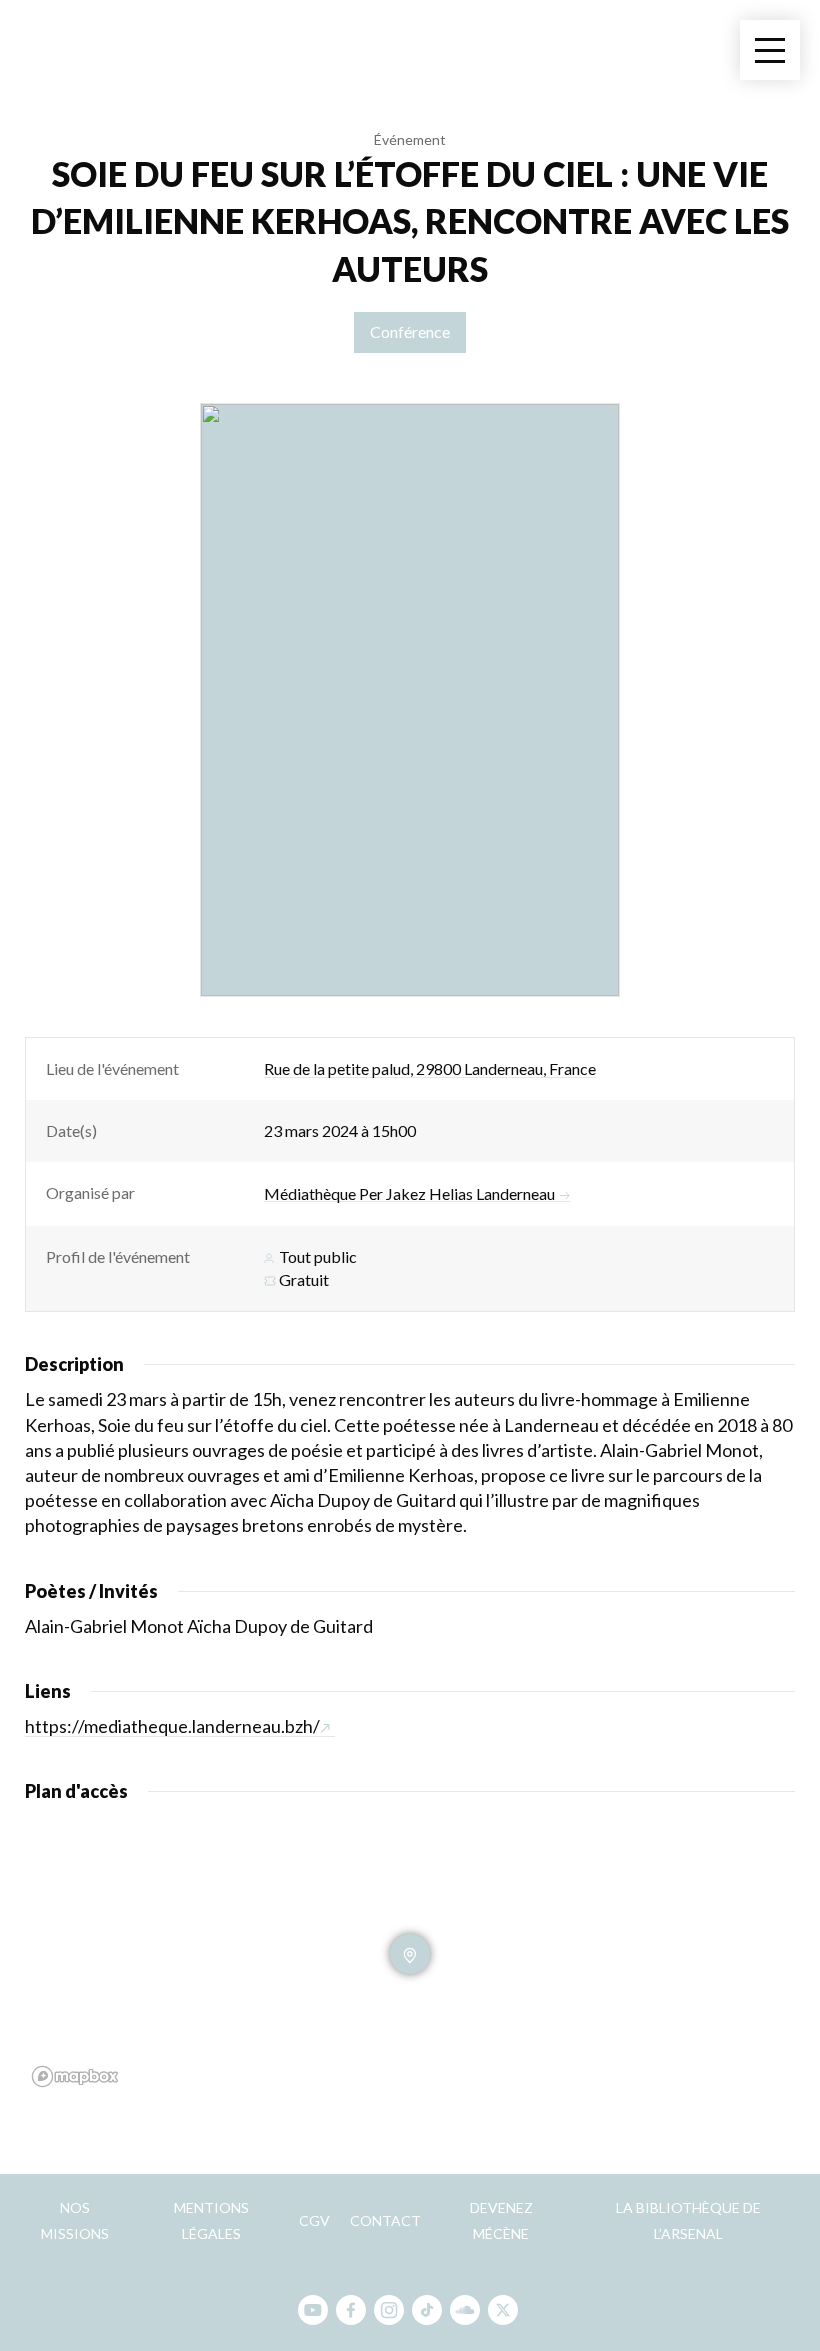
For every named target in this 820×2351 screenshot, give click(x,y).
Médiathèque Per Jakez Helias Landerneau (409, 1194)
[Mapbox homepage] (75, 2076)
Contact (385, 2220)
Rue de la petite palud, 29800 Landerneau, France (430, 1068)
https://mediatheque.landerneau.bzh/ (172, 1726)
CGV (314, 2220)
